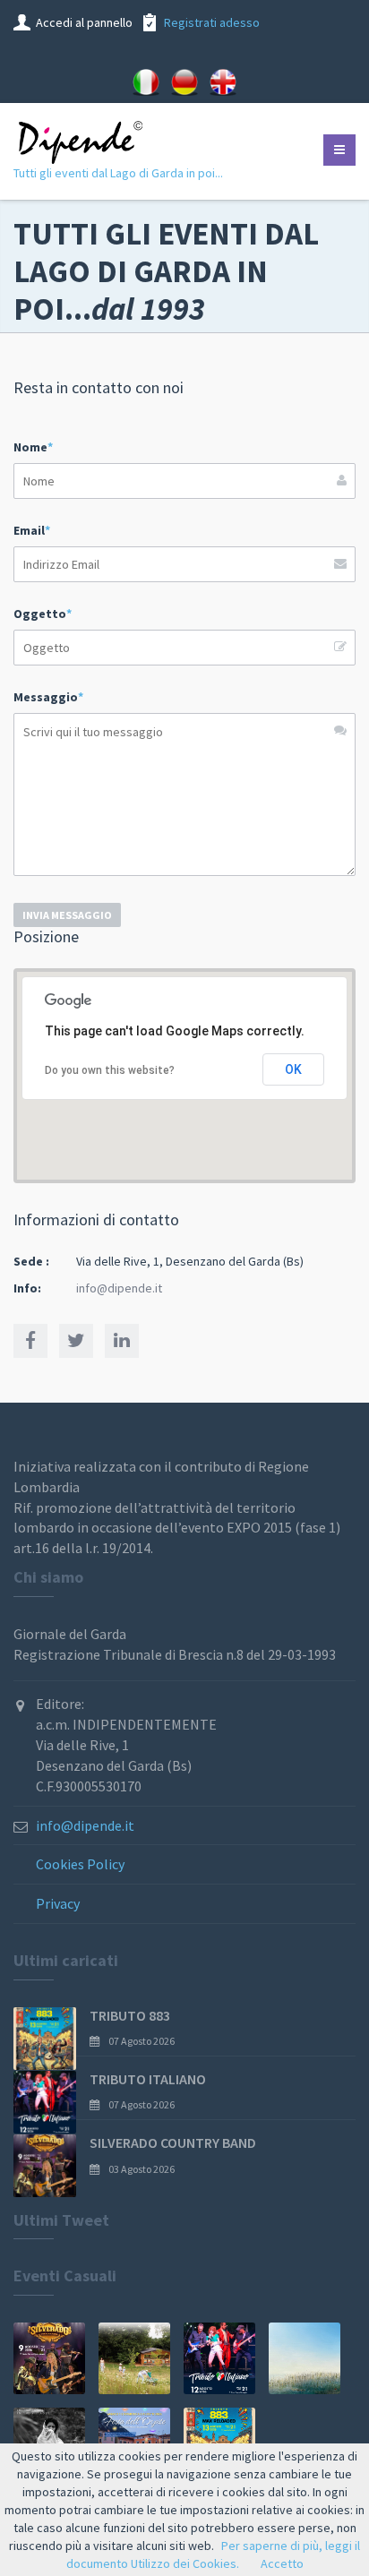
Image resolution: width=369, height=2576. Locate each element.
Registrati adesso (212, 22)
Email (32, 530)
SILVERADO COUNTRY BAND (173, 2142)
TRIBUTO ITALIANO (148, 2079)
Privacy (58, 1903)
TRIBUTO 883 (130, 2015)
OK (293, 1069)
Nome (33, 447)
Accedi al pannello (84, 22)
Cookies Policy (80, 1864)
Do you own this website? (110, 1070)
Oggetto (43, 614)
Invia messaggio (67, 915)
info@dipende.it (119, 1288)
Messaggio (48, 697)
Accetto (282, 2563)
